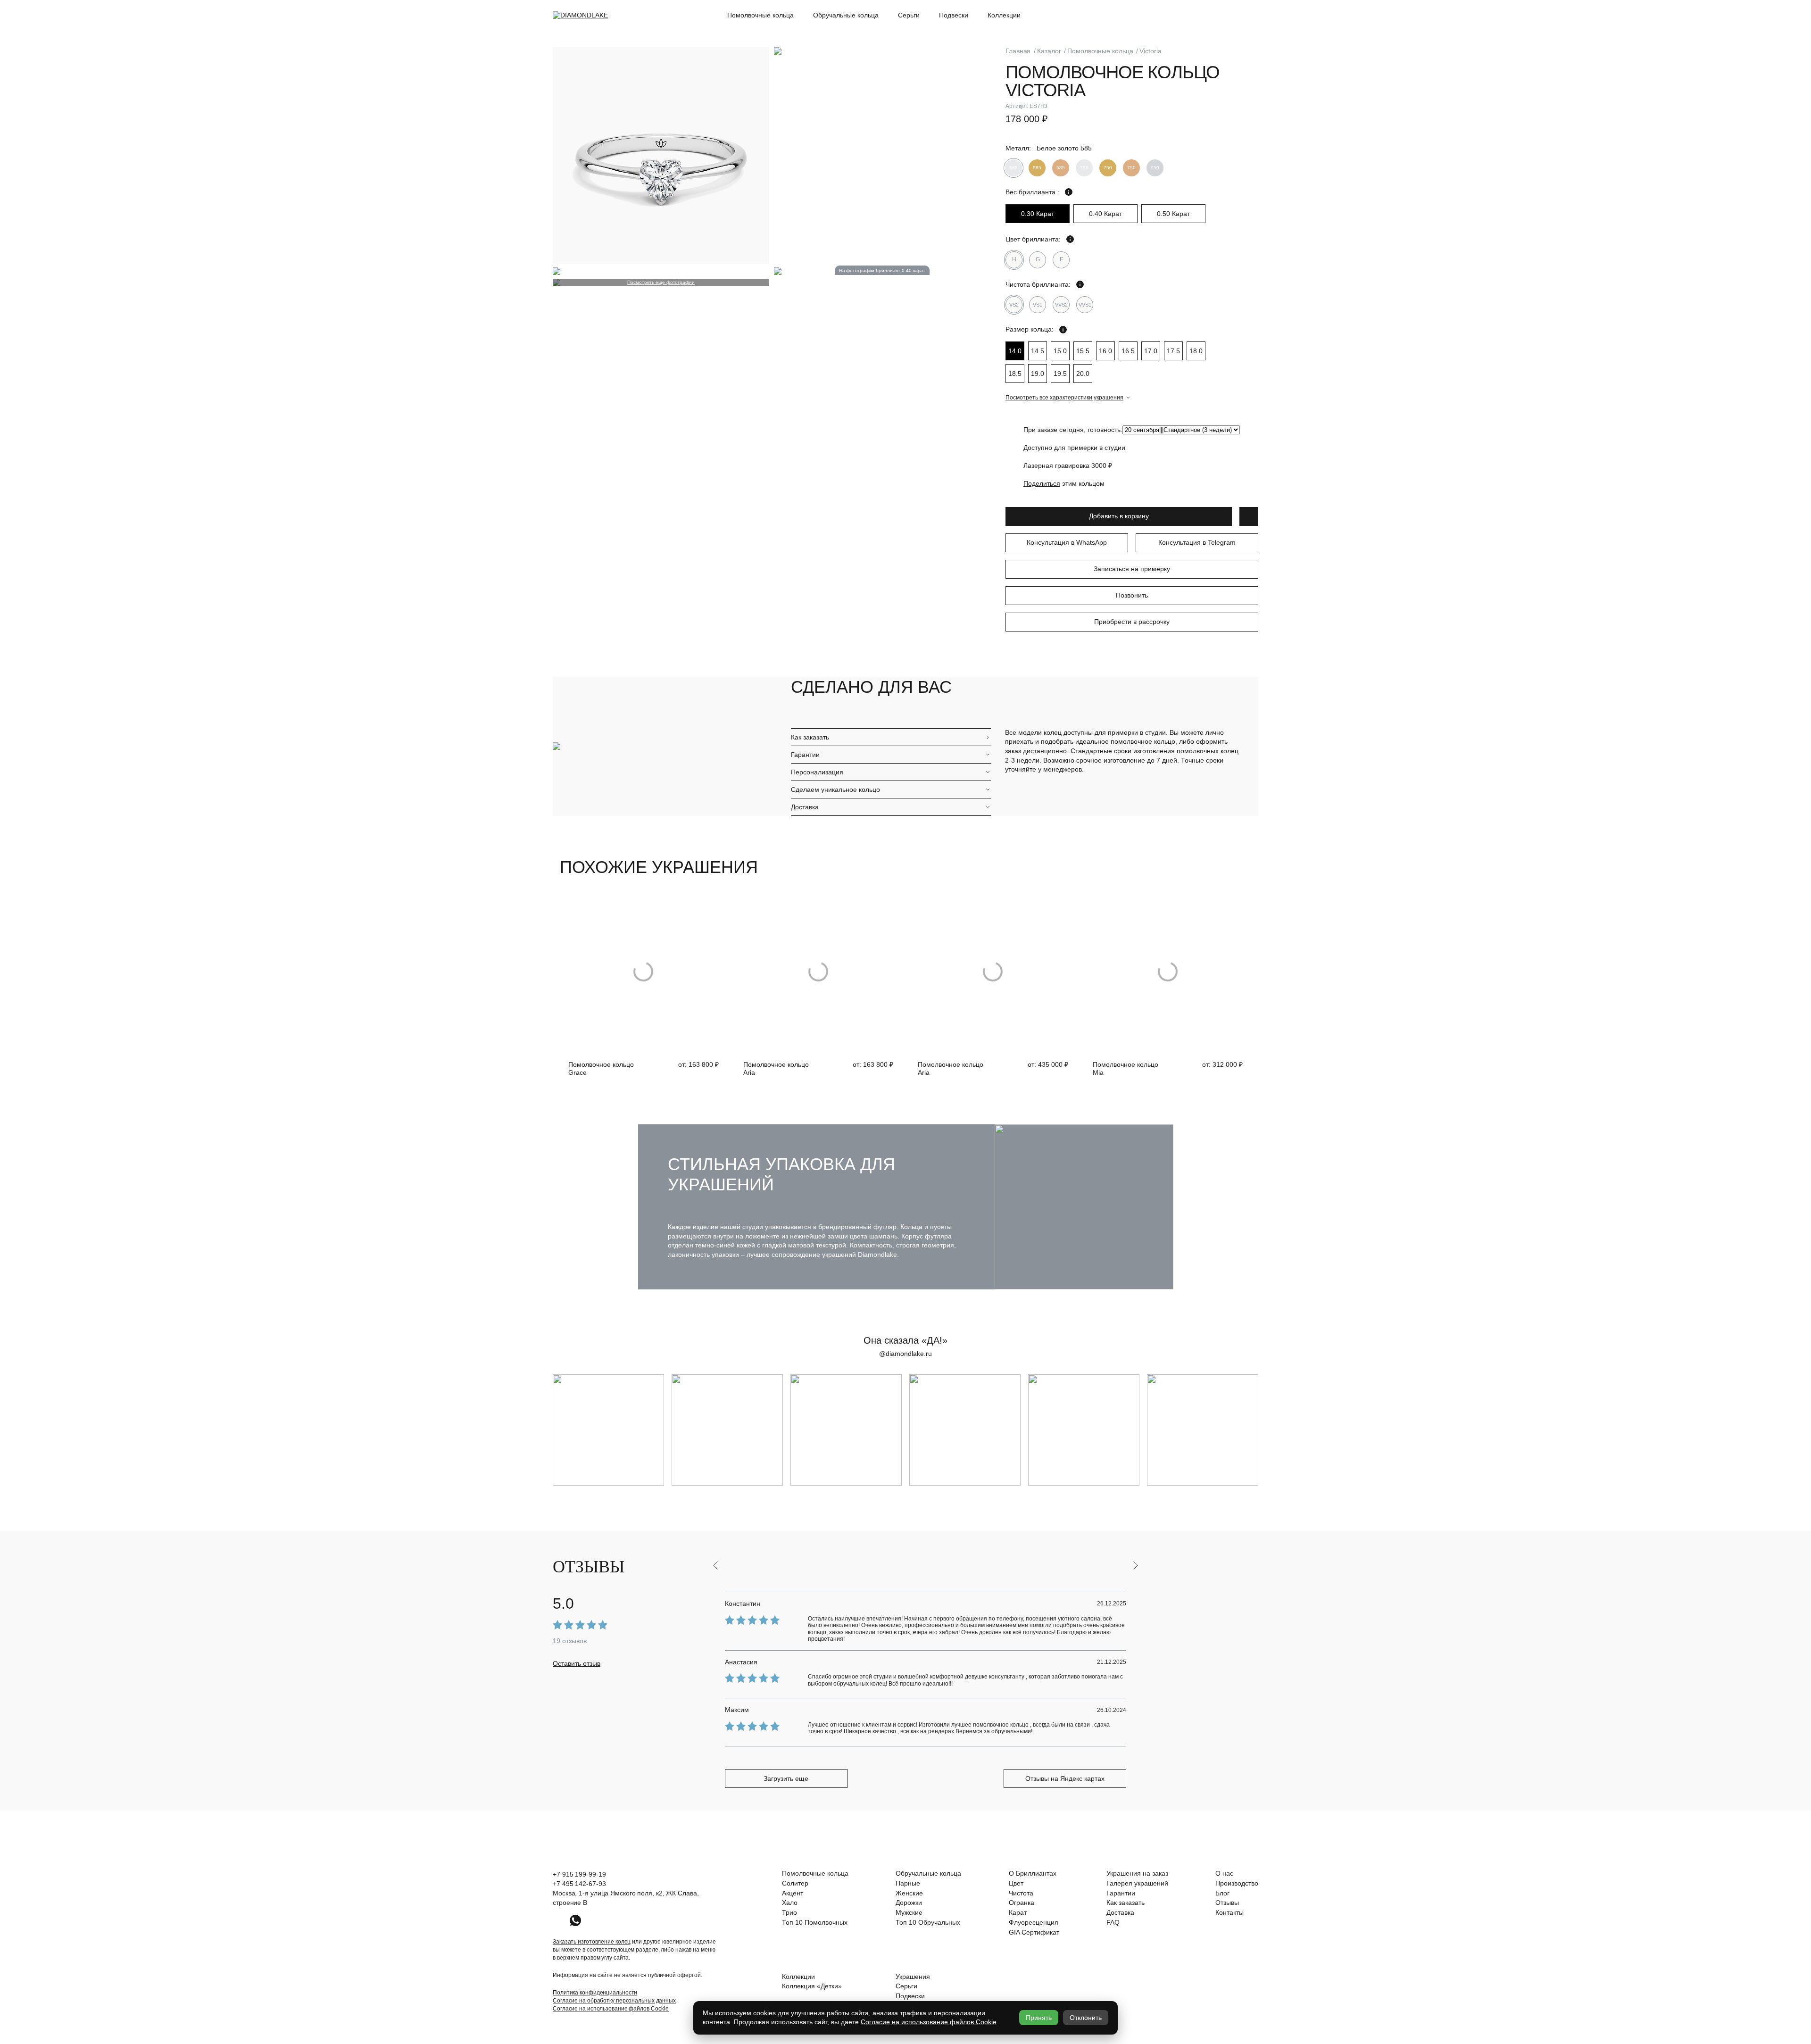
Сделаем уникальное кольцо (835, 789)
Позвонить (1132, 595)
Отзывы (1227, 1903)
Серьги (909, 15)
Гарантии (805, 755)
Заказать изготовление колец (592, 1942)
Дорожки (909, 1903)
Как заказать (810, 737)
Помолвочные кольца (760, 15)
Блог (1222, 1893)
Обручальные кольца (846, 15)
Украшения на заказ (1137, 1873)
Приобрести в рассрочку (1132, 622)
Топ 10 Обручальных (928, 1922)
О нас (1224, 1873)
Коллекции (1004, 15)
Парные (908, 1883)
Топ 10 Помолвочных (815, 1922)
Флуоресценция (1034, 1922)
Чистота (1021, 1893)
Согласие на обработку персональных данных (614, 2001)
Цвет (1016, 1883)
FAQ (1113, 1922)
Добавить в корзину (1119, 516)
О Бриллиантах (1033, 1873)
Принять (1039, 2018)
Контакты (1229, 1912)
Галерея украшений (1137, 1883)
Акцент (793, 1893)
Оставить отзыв (577, 1663)
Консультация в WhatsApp (1067, 542)
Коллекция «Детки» (812, 1986)
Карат (1018, 1912)
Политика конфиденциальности (595, 1993)
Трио (789, 1912)
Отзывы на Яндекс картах (1065, 1778)
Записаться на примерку (1132, 569)
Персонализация (817, 772)
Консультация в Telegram (1197, 542)
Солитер (795, 1883)
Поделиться (1042, 483)
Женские (909, 1893)
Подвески (954, 15)
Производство (1237, 1883)
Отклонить (1086, 2018)
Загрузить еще (786, 1778)
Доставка (805, 807)
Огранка (1022, 1903)
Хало (790, 1903)
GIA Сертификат (1034, 1932)
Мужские (909, 1912)
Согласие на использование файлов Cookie (611, 2009)
